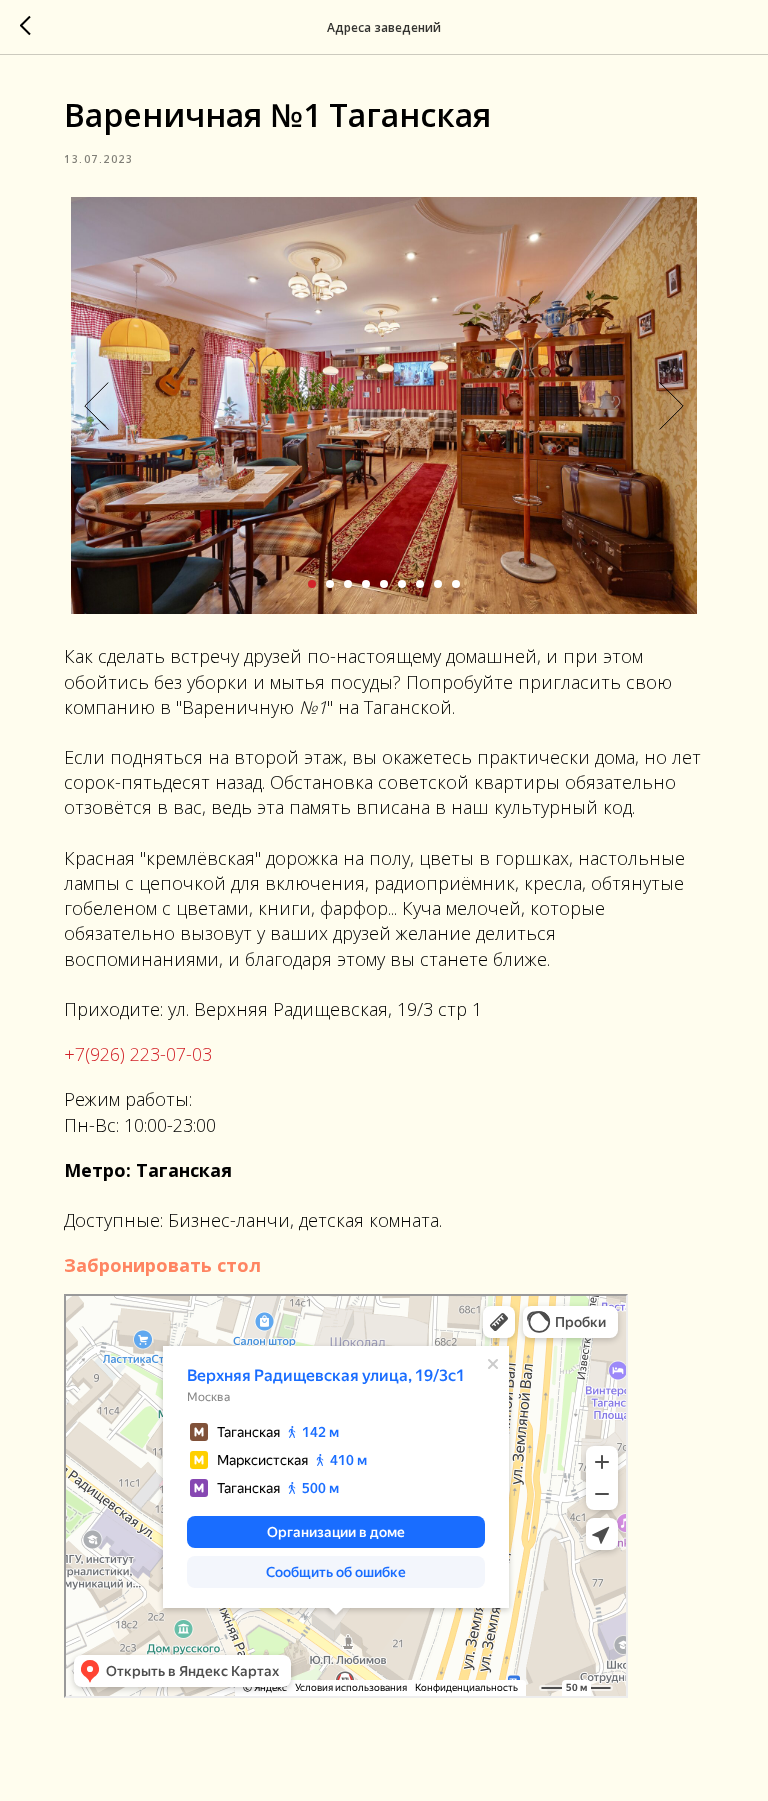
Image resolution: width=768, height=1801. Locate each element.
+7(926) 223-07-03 (138, 1054)
